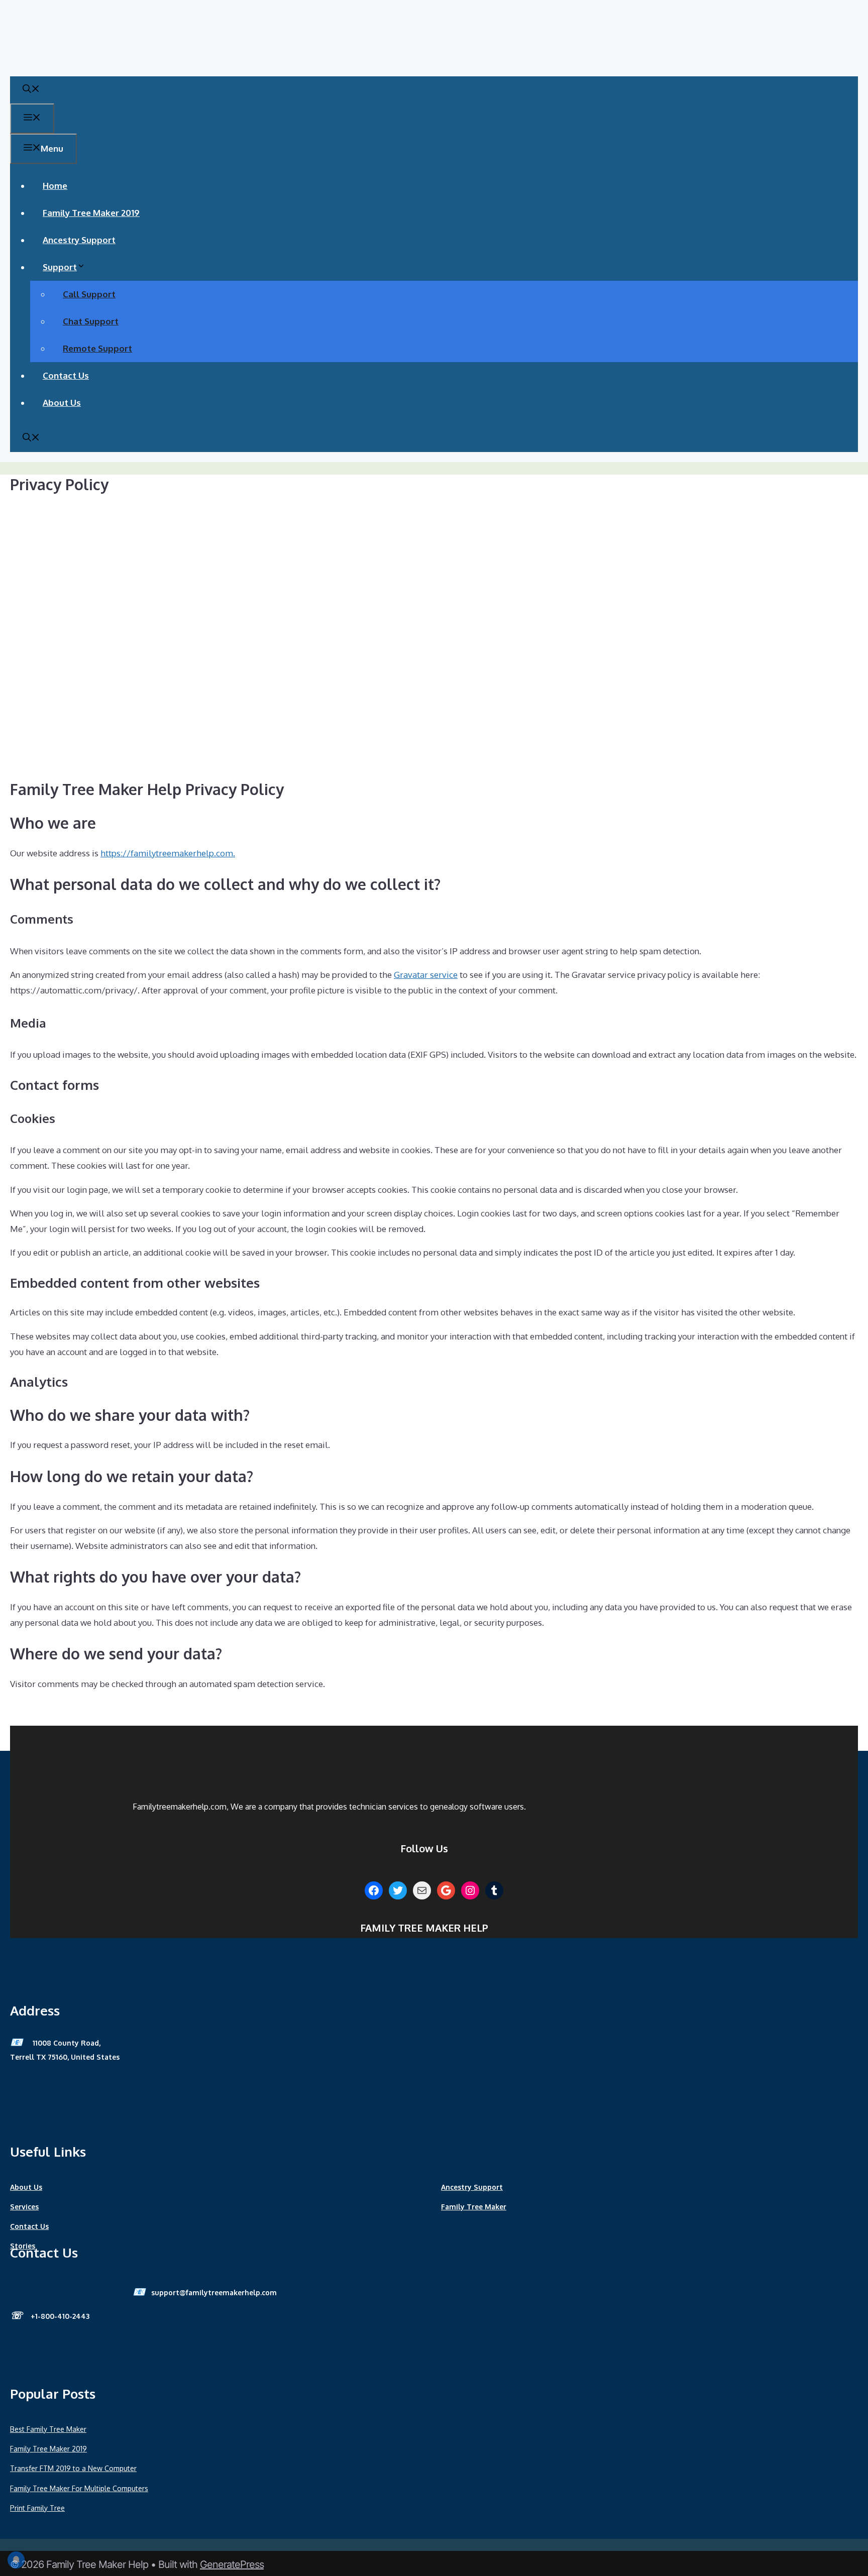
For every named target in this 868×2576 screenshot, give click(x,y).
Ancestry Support (79, 240)
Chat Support (91, 321)
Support (60, 267)
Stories (23, 2246)
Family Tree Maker (474, 2207)
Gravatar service (426, 975)
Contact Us (66, 375)
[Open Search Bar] (31, 90)
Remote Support (97, 348)
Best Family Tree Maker (48, 2429)
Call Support (89, 294)
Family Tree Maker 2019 (91, 213)
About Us (62, 403)
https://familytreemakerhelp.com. (168, 853)
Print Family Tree (37, 2508)
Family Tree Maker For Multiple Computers (79, 2488)
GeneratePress (232, 2564)
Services (24, 2207)
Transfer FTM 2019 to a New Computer (73, 2468)
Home (55, 186)
